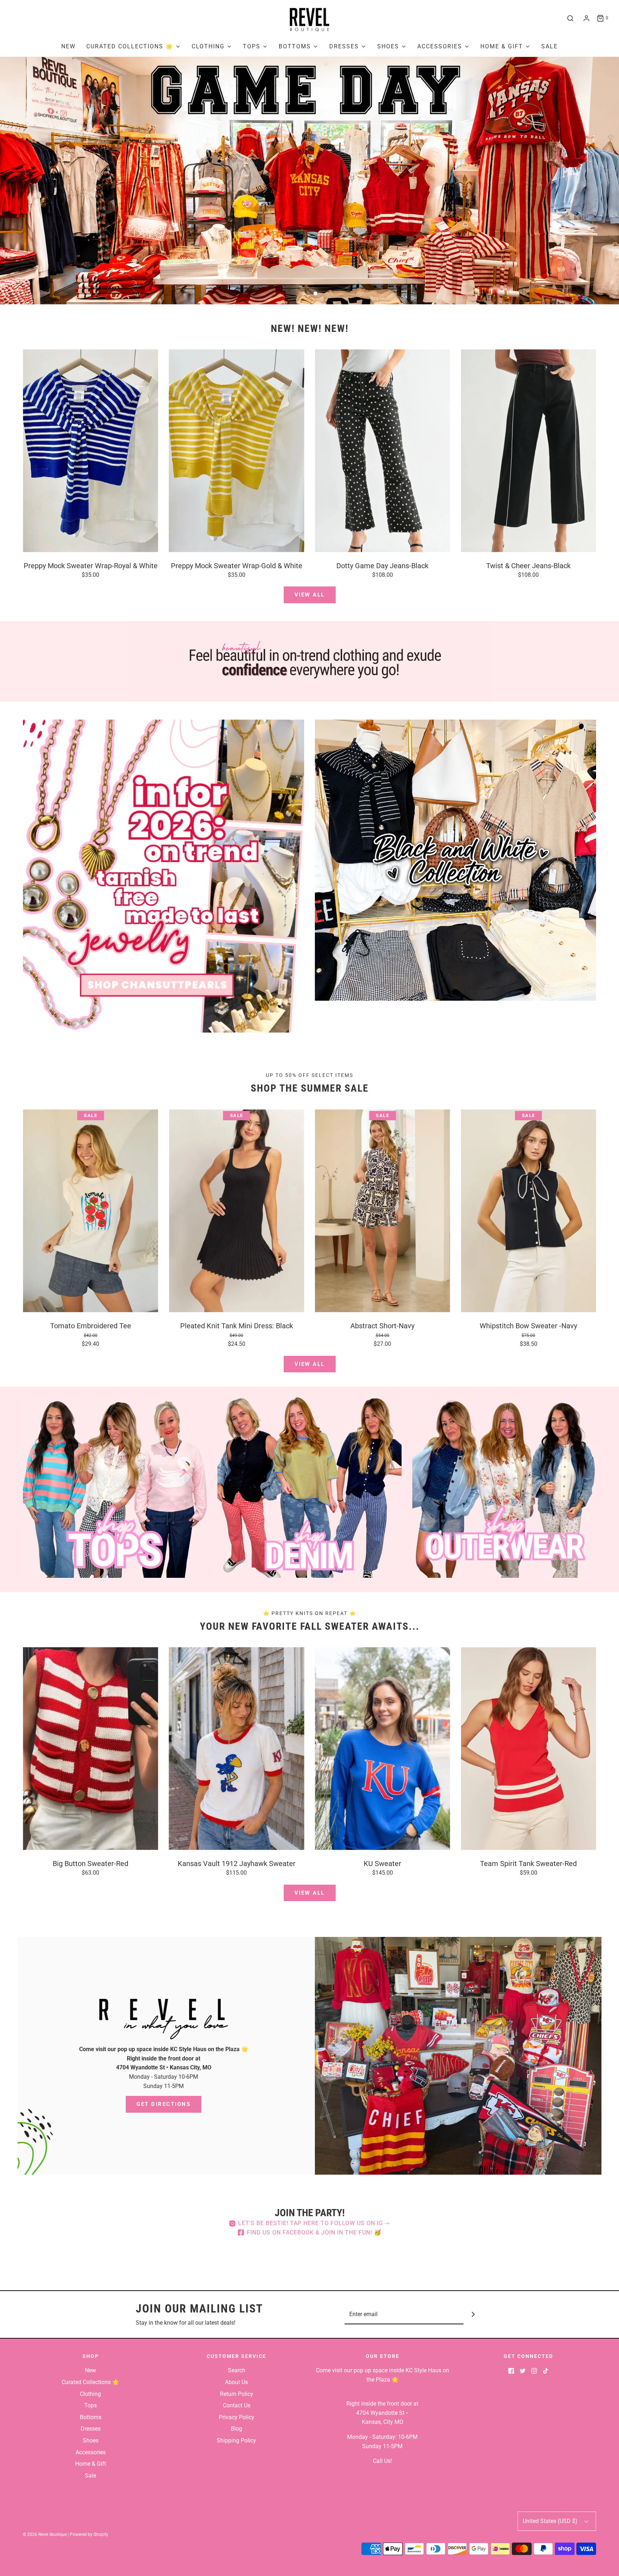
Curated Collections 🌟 (90, 2382)
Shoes (91, 2440)
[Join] (473, 2314)
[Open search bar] (570, 18)
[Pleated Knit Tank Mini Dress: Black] (237, 1210)
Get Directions (164, 2104)
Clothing (90, 2394)
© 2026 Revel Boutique (45, 2534)
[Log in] (586, 18)
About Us (236, 2382)
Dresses (91, 2429)
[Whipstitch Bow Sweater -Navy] (529, 1210)
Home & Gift (91, 2464)
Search (237, 2370)
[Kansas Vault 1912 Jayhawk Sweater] (237, 1749)
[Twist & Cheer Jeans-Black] (529, 451)
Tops (90, 2405)
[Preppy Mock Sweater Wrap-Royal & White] (91, 451)
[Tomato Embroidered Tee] (91, 1210)
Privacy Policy (237, 2417)
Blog (236, 2429)
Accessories (91, 2452)
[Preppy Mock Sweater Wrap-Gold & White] (237, 451)
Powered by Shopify (89, 2534)
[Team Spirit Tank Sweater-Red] (529, 1749)
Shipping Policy (236, 2440)
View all (310, 595)
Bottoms (91, 2417)
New (68, 46)
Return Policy (237, 2394)
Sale (550, 46)
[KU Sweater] (383, 1749)
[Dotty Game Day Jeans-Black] (383, 451)
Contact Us (237, 2405)
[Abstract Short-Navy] (383, 1210)
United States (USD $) (551, 2521)
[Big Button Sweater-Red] (91, 1749)
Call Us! (382, 2461)
